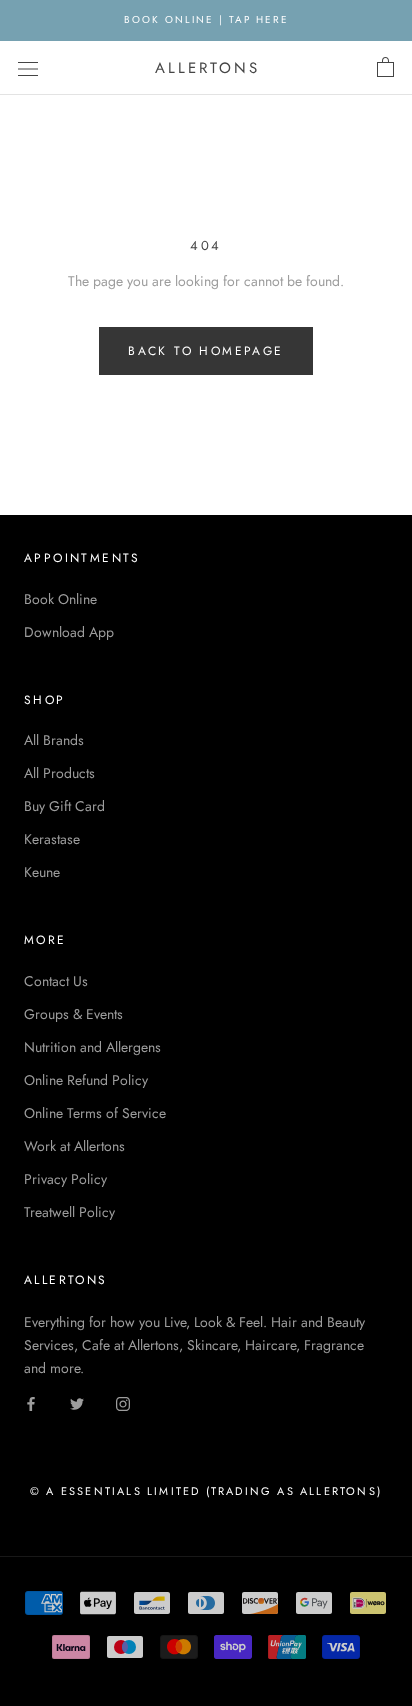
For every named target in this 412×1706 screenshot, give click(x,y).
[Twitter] (77, 1402)
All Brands (54, 740)
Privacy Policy (65, 1179)
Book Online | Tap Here (206, 19)
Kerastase (52, 839)
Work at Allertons (74, 1146)
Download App (69, 632)
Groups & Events (73, 1014)
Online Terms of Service (95, 1113)
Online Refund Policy (86, 1080)
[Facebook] (31, 1402)
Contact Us (56, 981)
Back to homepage (205, 351)
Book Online (60, 599)
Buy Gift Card (64, 806)
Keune (42, 872)
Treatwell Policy (69, 1212)
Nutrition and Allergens (92, 1047)
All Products (59, 773)
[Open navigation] (28, 68)
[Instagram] (123, 1402)
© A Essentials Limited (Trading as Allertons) (206, 1491)
